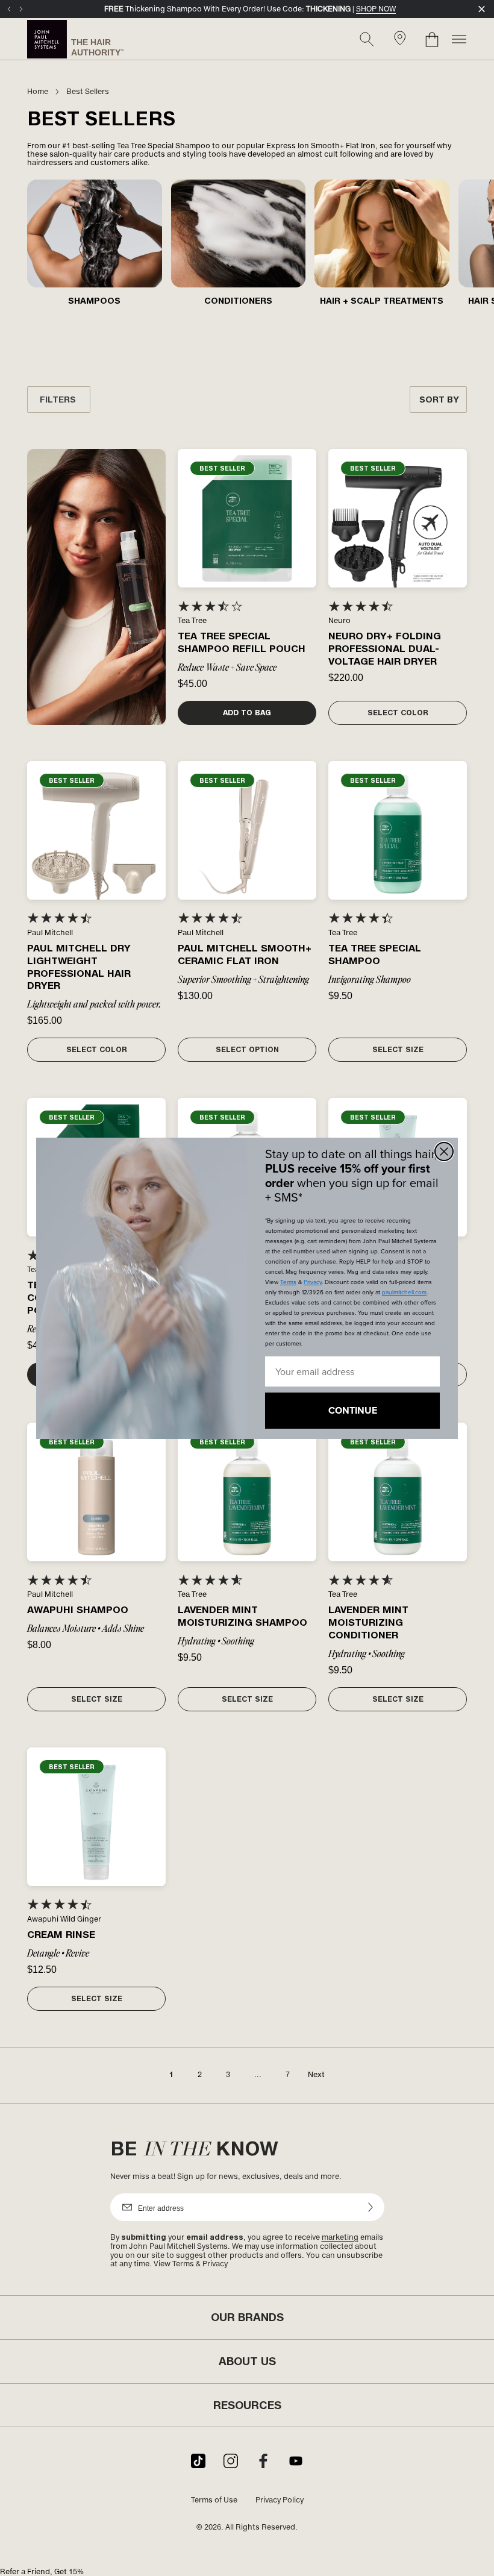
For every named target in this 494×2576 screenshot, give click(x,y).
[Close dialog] (444, 1152)
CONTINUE (353, 1410)
